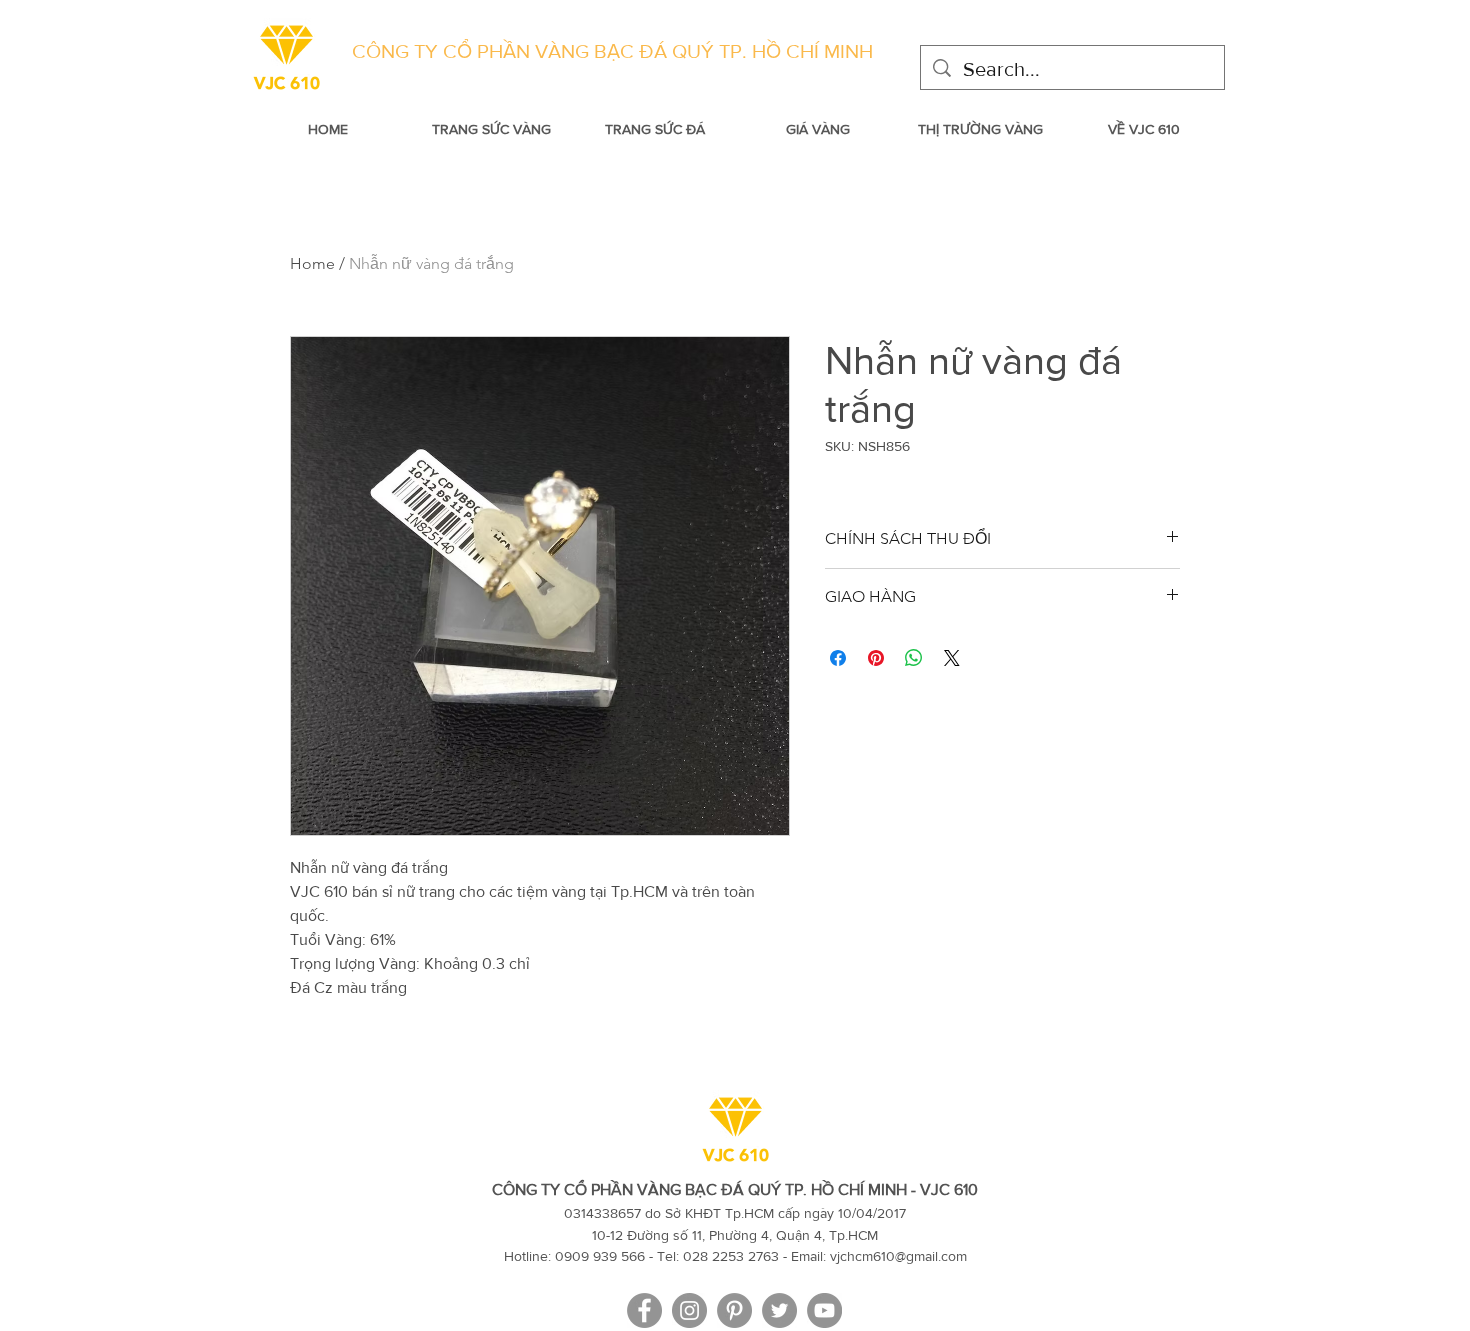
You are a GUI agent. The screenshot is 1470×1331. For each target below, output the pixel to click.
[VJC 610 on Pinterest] (734, 1310)
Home (312, 263)
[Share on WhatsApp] (914, 658)
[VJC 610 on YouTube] (824, 1310)
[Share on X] (952, 658)
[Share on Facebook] (838, 658)
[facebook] (644, 1310)
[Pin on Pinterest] (876, 658)
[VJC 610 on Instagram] (689, 1310)
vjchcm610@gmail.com (898, 1256)
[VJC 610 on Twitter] (779, 1310)
